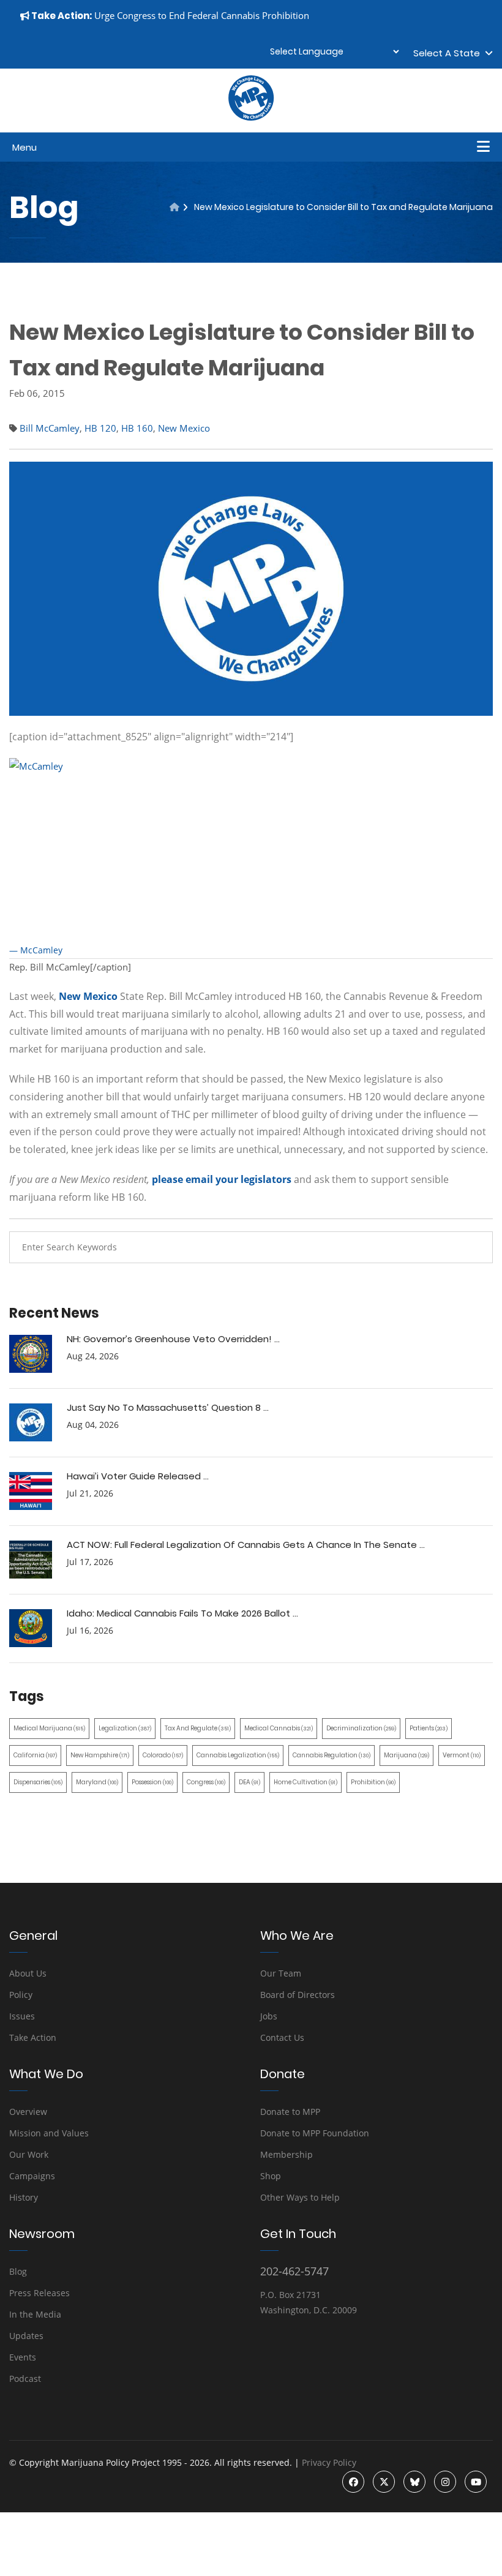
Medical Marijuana (49, 1728)
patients (429, 1728)
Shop (271, 2176)
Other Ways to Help (300, 2197)
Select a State (449, 53)
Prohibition (373, 1782)
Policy (21, 1995)
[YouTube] (476, 2482)
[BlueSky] (414, 2482)
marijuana (406, 1755)
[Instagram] (445, 2482)
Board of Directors (298, 1995)
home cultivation (305, 1782)
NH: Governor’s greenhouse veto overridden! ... (173, 1339)
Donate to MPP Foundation (315, 2133)
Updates (26, 2336)
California (35, 1755)
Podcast (25, 2379)
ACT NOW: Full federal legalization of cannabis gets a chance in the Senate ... (246, 1545)
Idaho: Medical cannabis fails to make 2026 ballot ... (182, 1613)
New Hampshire (100, 1755)
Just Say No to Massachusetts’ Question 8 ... (168, 1407)
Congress (206, 1782)
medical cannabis (279, 1728)
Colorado (163, 1755)
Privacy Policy (329, 2462)
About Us (28, 1973)
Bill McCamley (50, 428)
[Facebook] (353, 2482)
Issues (22, 2016)
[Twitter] (384, 2482)
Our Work (29, 2154)
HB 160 (137, 428)
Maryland (97, 1782)
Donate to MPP (290, 2112)
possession (152, 1782)
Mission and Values (49, 2133)
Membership (287, 2154)
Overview (28, 2112)
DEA (249, 1782)
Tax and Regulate (198, 1728)
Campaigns (32, 2176)
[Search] (474, 1247)
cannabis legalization (238, 1755)
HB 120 (100, 428)
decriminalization (361, 1728)
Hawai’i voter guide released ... (138, 1476)
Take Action (33, 2037)
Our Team (281, 1973)
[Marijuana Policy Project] (251, 118)
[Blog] (174, 207)
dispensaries (38, 1782)
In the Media (35, 2314)
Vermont (462, 1755)
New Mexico (184, 428)
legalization (125, 1728)
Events (23, 2357)
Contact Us (282, 2037)
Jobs (269, 2016)
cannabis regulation (332, 1755)
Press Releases (39, 2293)
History (24, 2197)
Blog (18, 2271)
